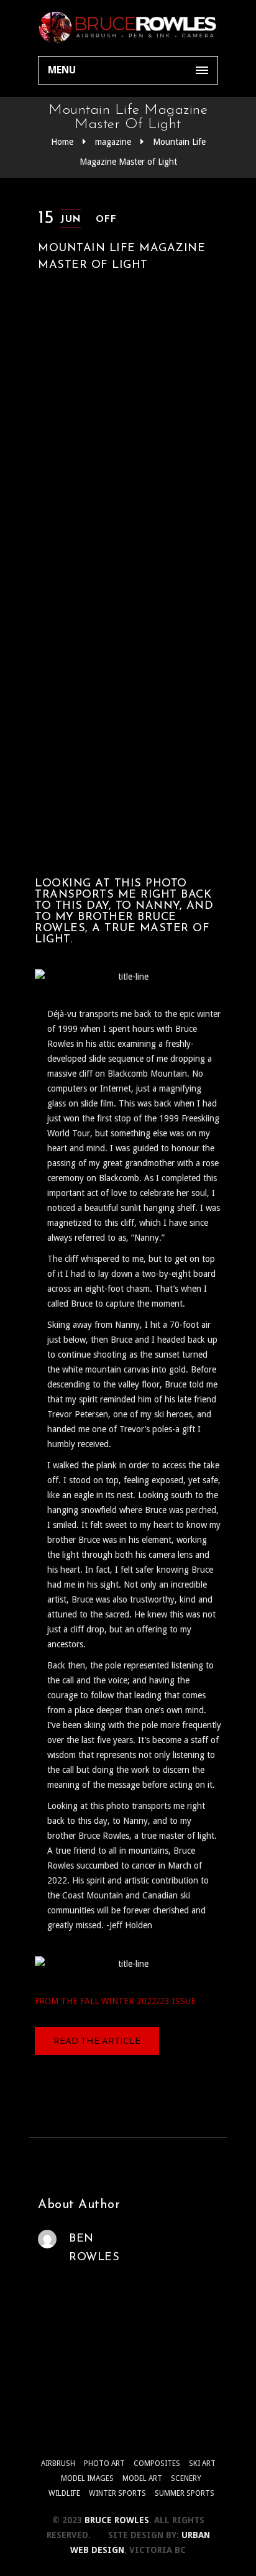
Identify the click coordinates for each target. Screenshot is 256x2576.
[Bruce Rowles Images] (128, 28)
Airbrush (58, 2463)
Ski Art (202, 2463)
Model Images (87, 2478)
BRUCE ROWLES (117, 2520)
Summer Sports (185, 2493)
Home (62, 142)
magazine (113, 142)
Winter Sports (117, 2493)
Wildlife (64, 2493)
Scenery (186, 2478)
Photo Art (104, 2463)
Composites (157, 2463)
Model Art (142, 2478)
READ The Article (97, 2042)
